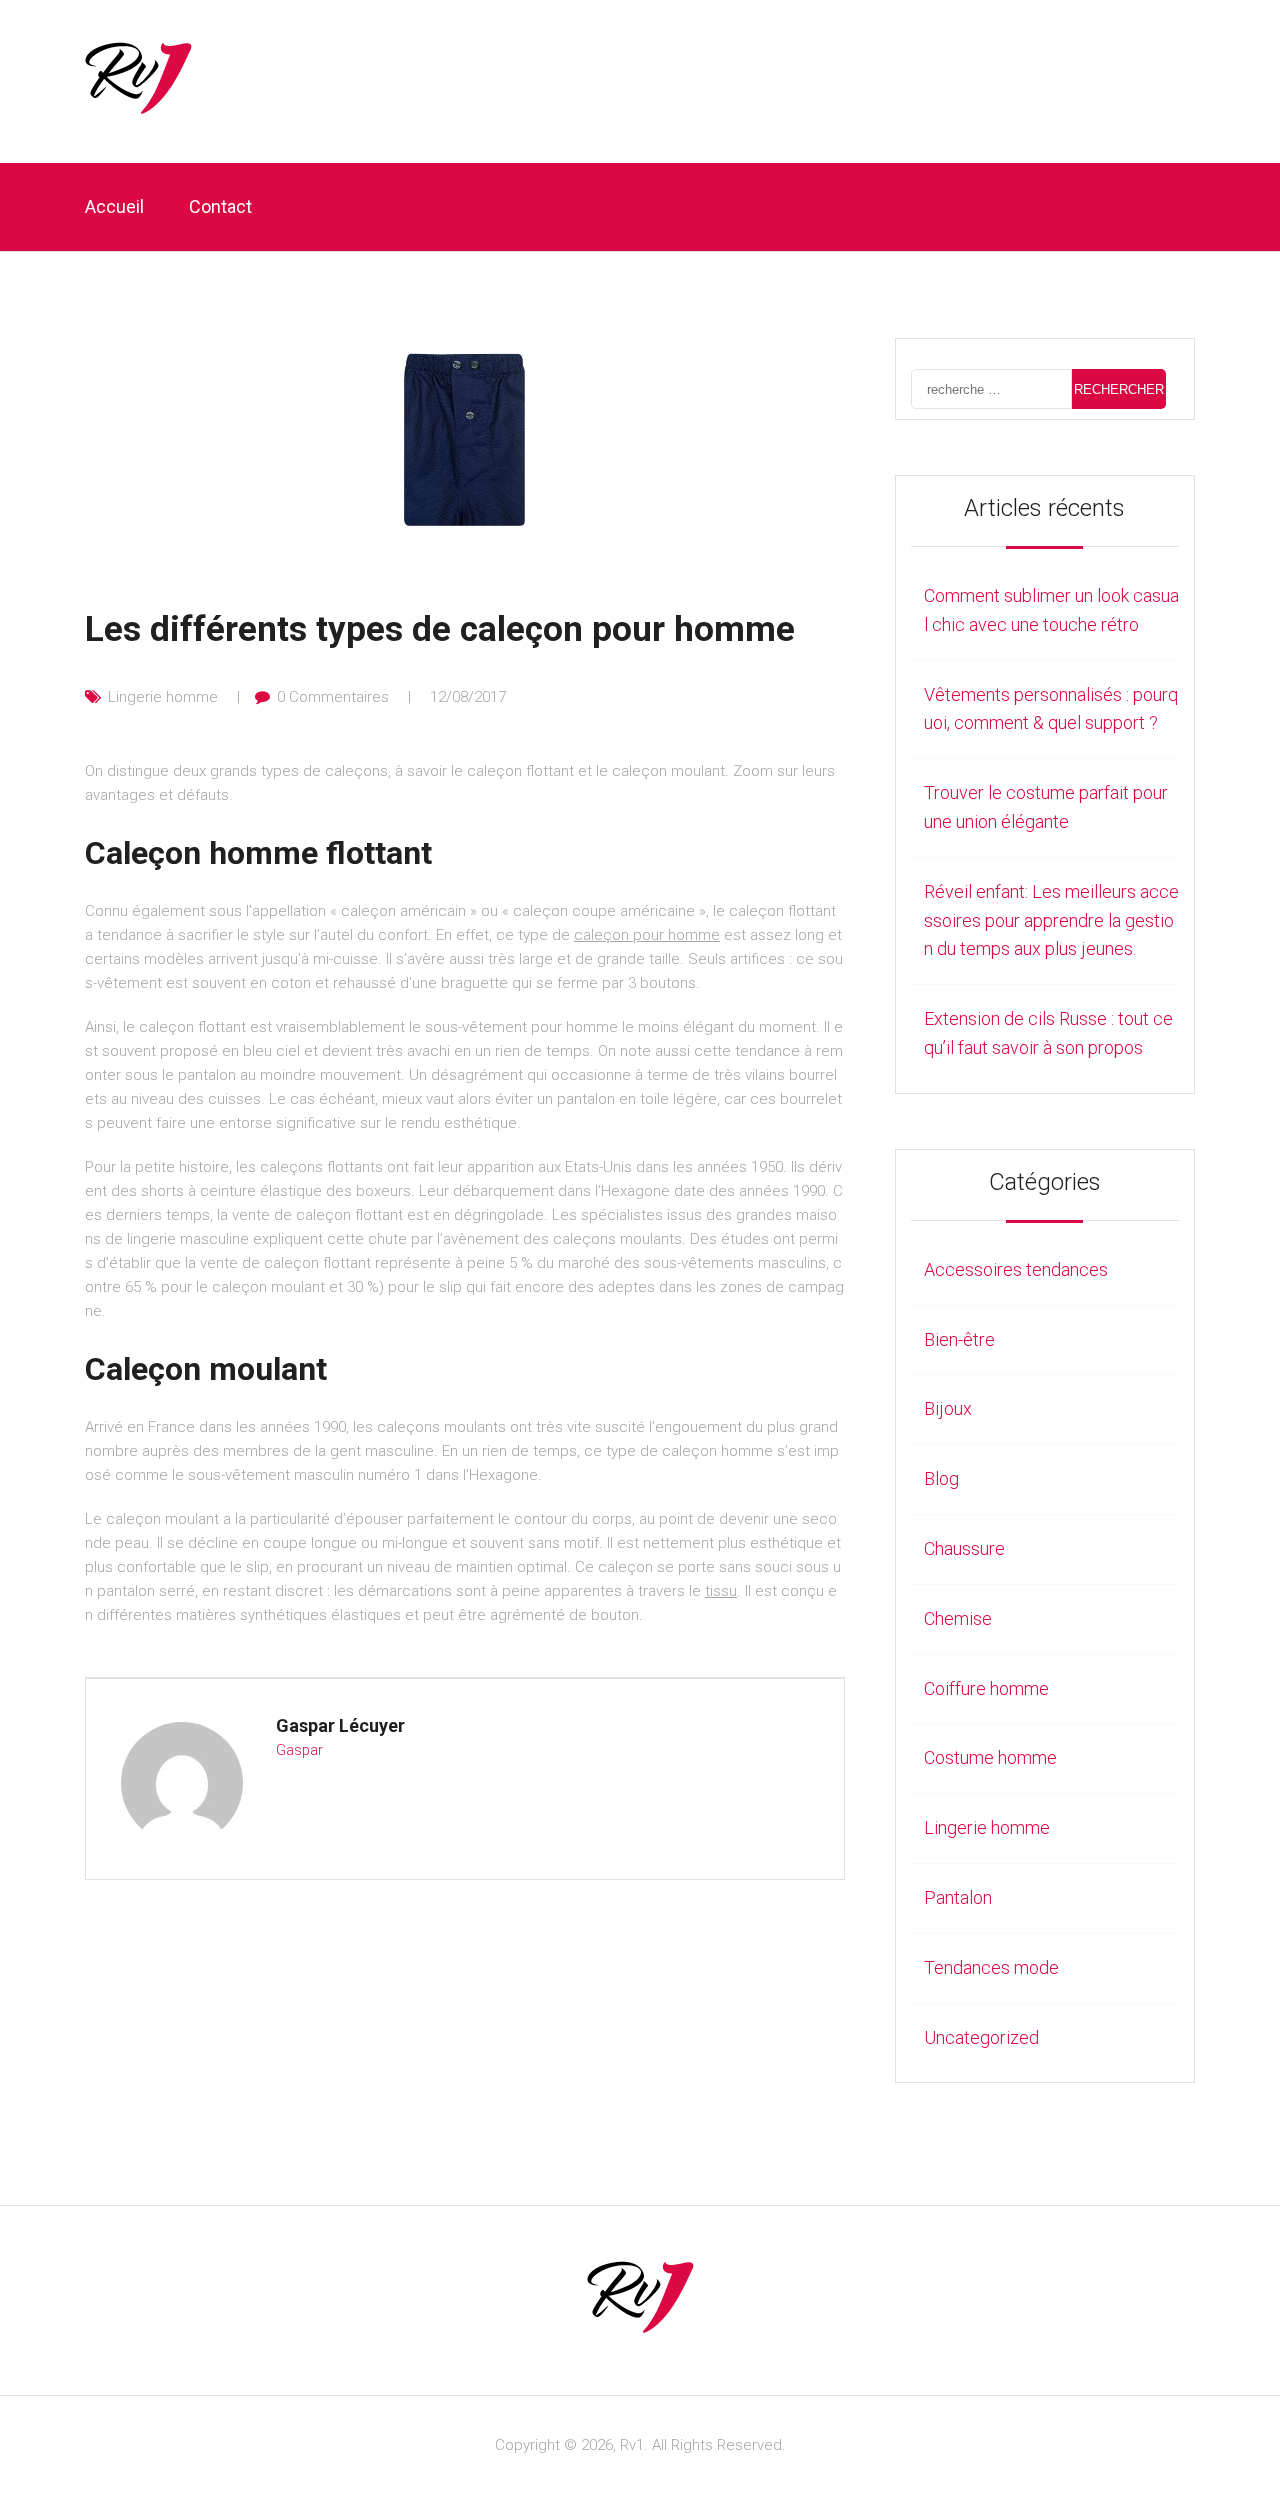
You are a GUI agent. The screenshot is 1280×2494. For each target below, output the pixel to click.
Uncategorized (981, 2037)
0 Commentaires (333, 697)
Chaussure (964, 1548)
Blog (941, 1478)
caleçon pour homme (647, 935)
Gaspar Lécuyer (340, 1725)
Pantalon (958, 1897)
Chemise (958, 1618)
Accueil (114, 206)
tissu (721, 1591)
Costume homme (990, 1757)
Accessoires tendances (1016, 1269)
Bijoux (948, 1408)
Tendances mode (991, 1967)
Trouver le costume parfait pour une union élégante (1046, 807)
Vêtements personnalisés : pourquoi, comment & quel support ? (1051, 709)
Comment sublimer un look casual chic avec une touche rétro (1051, 610)
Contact (220, 206)
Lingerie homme (163, 697)
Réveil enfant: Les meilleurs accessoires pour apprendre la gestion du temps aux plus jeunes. (1051, 920)
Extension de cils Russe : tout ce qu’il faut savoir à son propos (1048, 1033)
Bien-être (959, 1339)
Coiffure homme (986, 1688)
